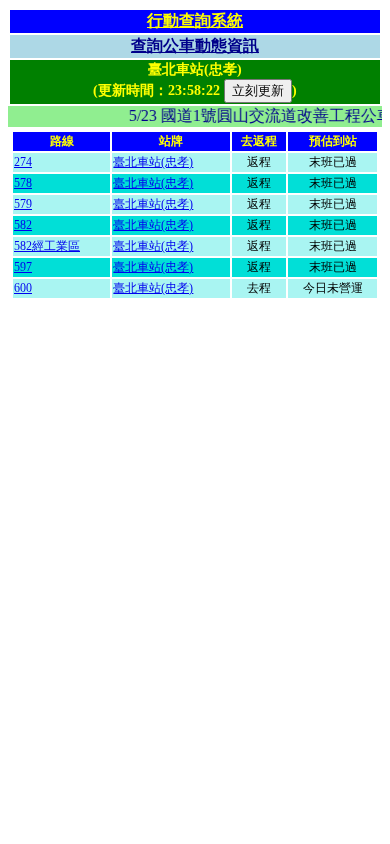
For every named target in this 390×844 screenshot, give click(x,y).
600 (23, 288)
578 (23, 183)
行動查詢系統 (195, 20)
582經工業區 (47, 246)
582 (23, 225)
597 (23, 267)
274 (23, 162)
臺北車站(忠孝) (153, 162)
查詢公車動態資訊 (195, 45)
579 (23, 204)
